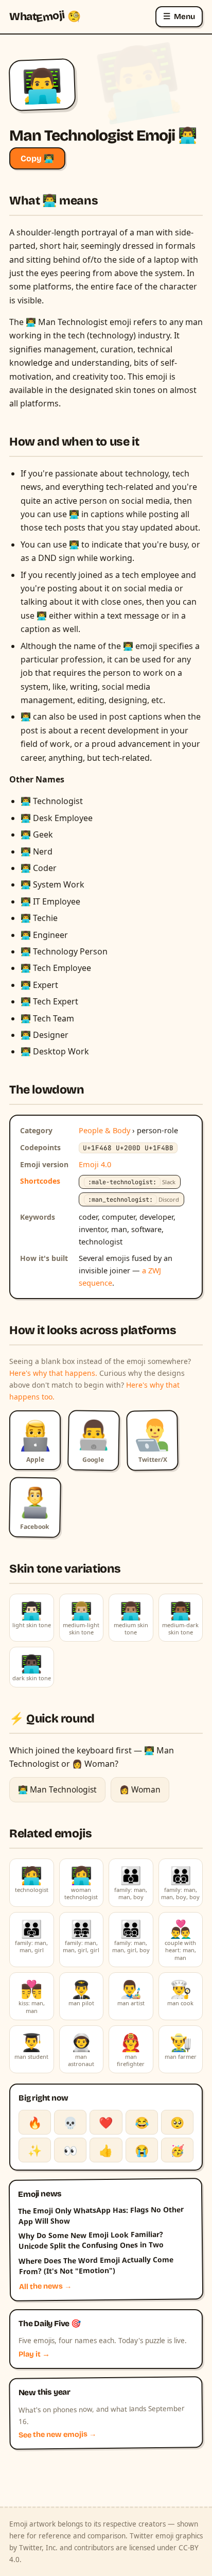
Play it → (34, 2354)
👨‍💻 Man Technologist (57, 1789)
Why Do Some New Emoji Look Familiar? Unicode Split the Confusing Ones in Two (91, 2240)
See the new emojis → (58, 2435)
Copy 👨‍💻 (37, 158)
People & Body (104, 1130)
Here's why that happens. (53, 1373)
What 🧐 (45, 16)
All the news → (46, 2287)
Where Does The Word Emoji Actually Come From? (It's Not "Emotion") (96, 2265)
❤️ (106, 2122)
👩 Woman (140, 1789)
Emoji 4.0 (95, 1164)
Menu (179, 16)
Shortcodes (40, 1181)
